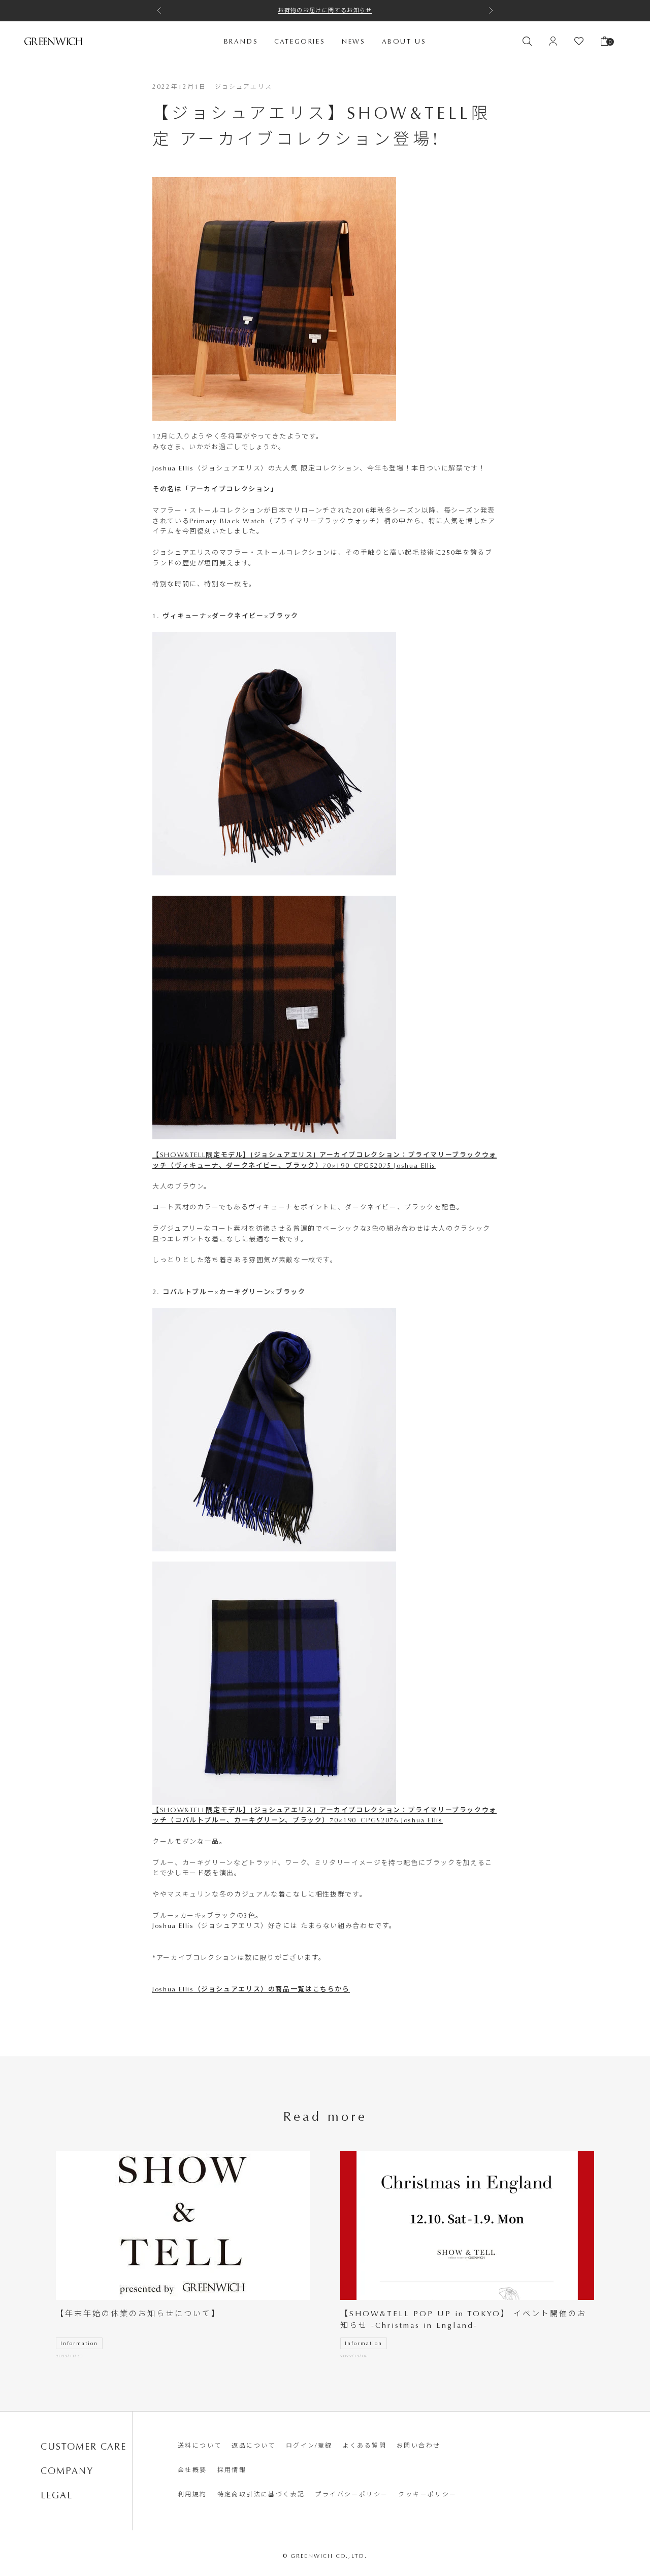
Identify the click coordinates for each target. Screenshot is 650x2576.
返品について (253, 2446)
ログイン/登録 (309, 2446)
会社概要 (192, 2470)
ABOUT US (404, 41)
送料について (200, 2446)
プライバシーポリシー (351, 2494)
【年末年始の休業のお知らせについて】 (138, 2314)
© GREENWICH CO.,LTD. (325, 2556)
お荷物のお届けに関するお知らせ (325, 10)
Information (79, 2344)
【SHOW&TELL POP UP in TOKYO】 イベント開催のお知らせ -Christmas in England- (463, 2319)
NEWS (353, 41)
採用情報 (232, 2470)
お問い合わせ (418, 2446)
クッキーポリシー (427, 2494)
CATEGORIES (300, 41)
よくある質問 (365, 2446)
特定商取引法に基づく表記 (261, 2494)
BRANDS (241, 41)
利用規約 (192, 2494)
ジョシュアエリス (243, 87)
